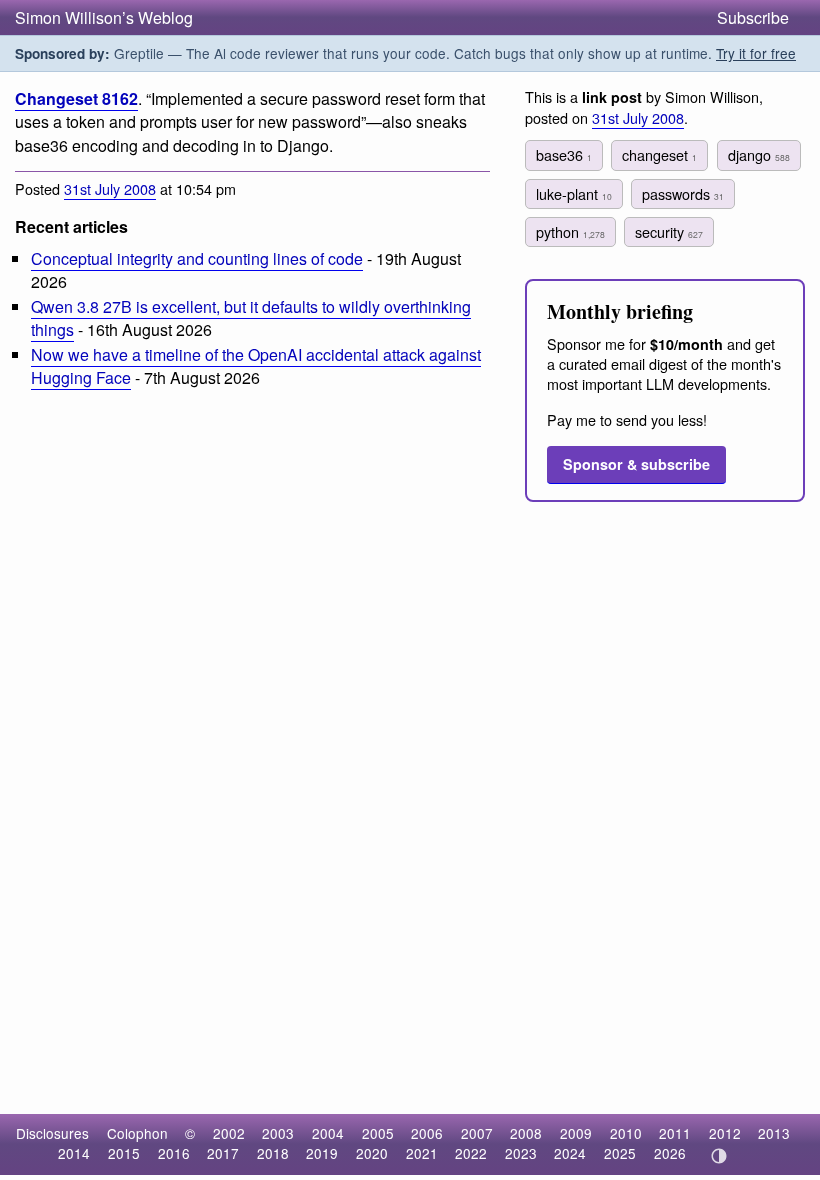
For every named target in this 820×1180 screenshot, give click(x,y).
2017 (223, 1153)
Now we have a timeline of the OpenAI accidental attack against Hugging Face (256, 366)
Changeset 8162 (76, 98)
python (570, 231)
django (759, 154)
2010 (626, 1133)
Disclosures (52, 1133)
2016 (174, 1153)
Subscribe (753, 17)
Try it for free (756, 53)
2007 (477, 1133)
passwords (683, 193)
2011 (675, 1133)
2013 (774, 1133)
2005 (378, 1133)
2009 (576, 1133)
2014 (74, 1153)
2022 (471, 1153)
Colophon (137, 1133)
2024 (570, 1153)
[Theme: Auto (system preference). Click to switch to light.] (718, 1156)
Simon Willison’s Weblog (104, 17)
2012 (725, 1133)
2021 (422, 1153)
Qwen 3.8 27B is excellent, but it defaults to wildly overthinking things (251, 318)
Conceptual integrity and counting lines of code (197, 258)
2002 (229, 1133)
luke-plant (574, 193)
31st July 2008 (110, 188)
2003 (278, 1133)
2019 (322, 1153)
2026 (670, 1153)
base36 (564, 154)
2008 (526, 1133)
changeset (659, 154)
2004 (328, 1133)
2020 (372, 1153)
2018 (273, 1153)
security (669, 231)
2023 (521, 1153)
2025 (620, 1153)
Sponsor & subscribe (636, 464)
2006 (427, 1133)
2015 (124, 1153)
